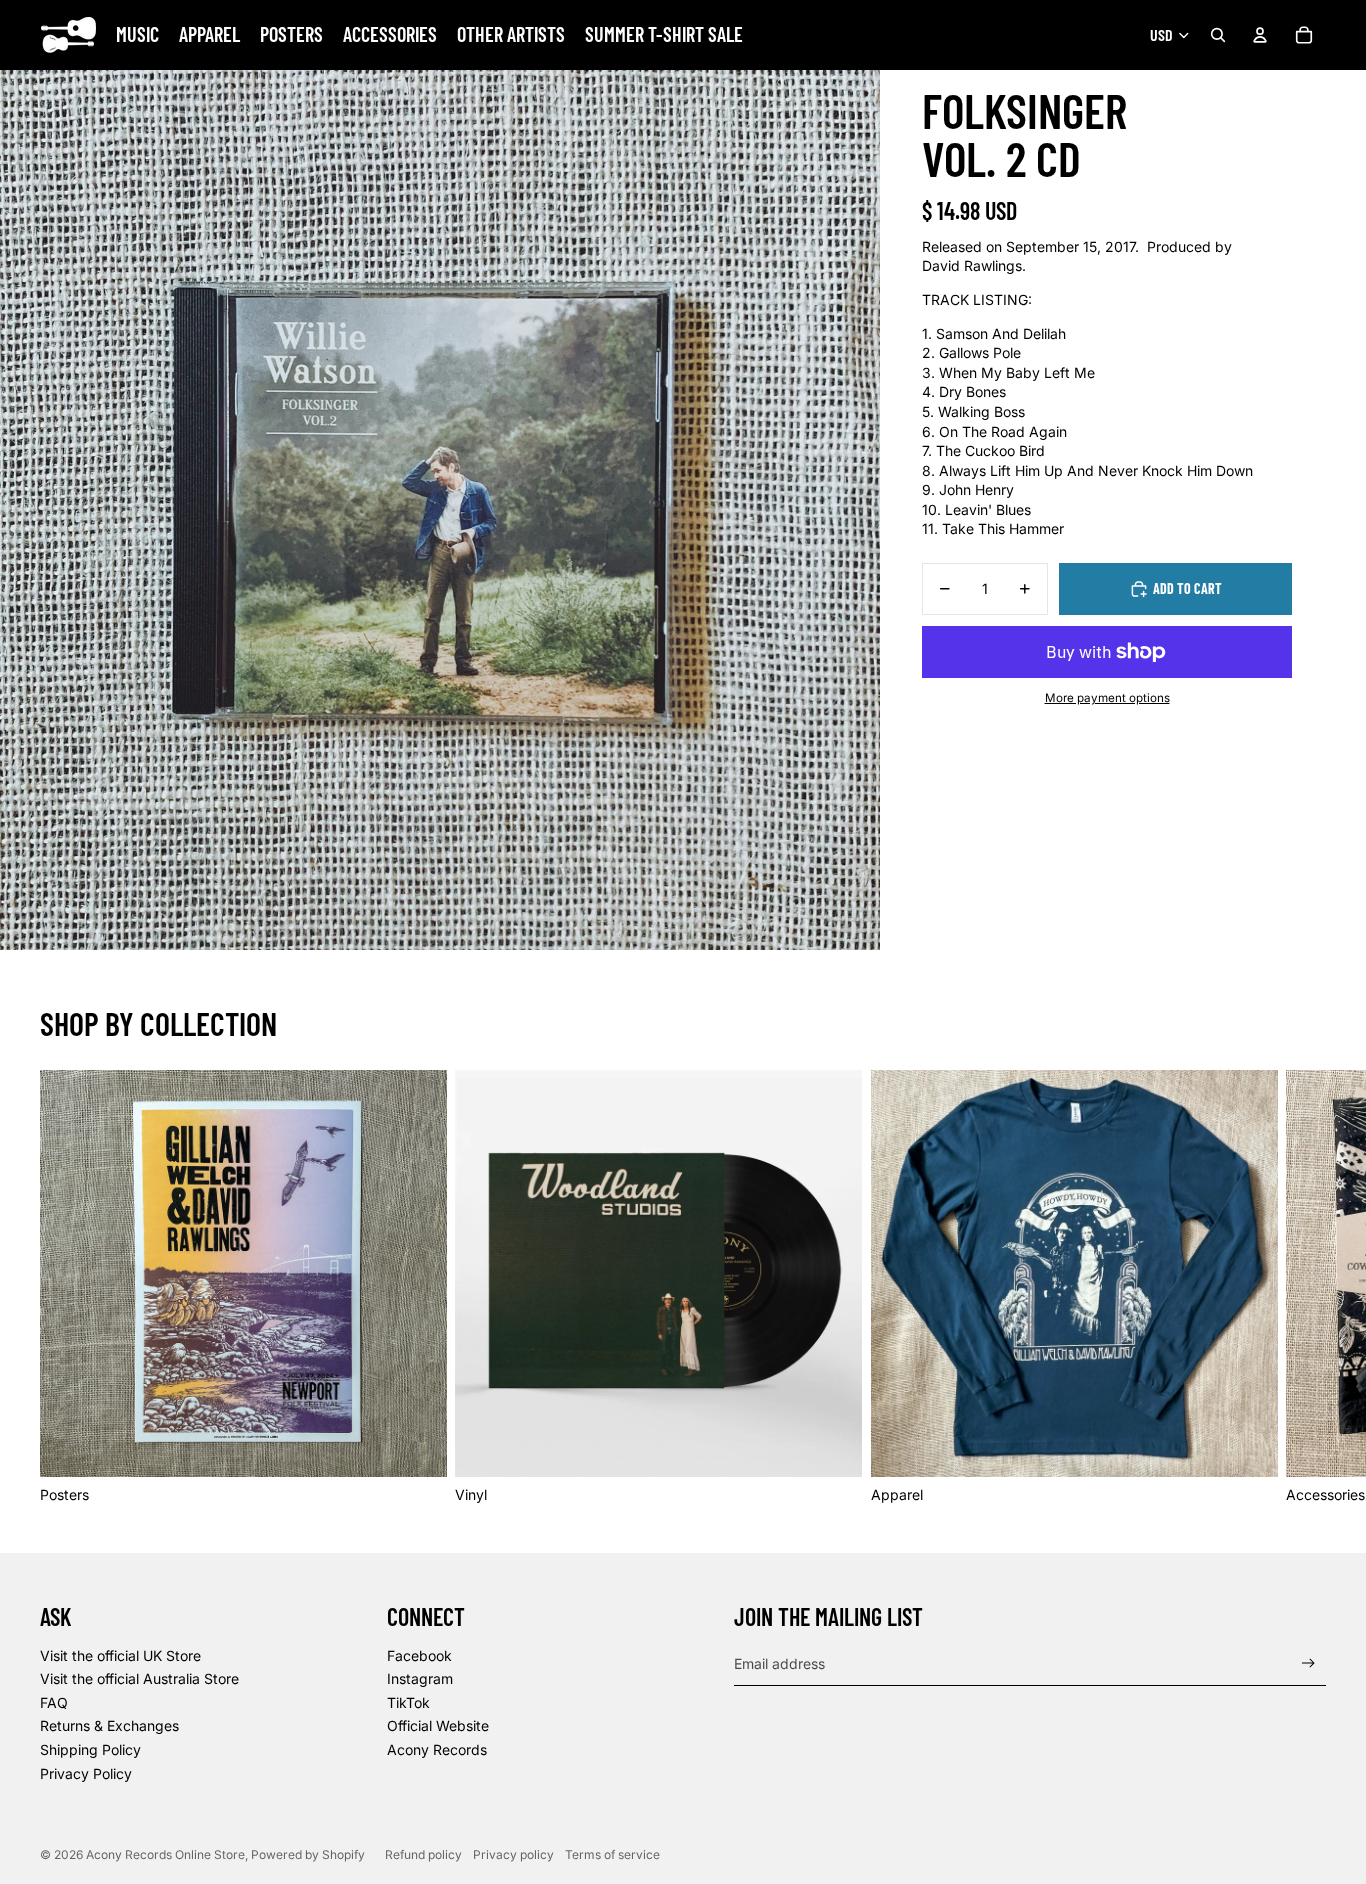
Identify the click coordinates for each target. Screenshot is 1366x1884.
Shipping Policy (90, 1749)
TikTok (408, 1702)
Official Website (438, 1725)
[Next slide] (1304, 1287)
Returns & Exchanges (109, 1725)
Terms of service (612, 1854)
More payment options (1107, 698)
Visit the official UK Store (120, 1655)
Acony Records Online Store (165, 1854)
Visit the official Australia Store (139, 1678)
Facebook (419, 1655)
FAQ (54, 1702)
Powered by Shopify (308, 1854)
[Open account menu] (1260, 35)
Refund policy (423, 1854)
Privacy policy (513, 1854)
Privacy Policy (86, 1773)
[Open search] (1218, 35)
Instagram (420, 1678)
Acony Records (437, 1749)
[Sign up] (1308, 1663)
